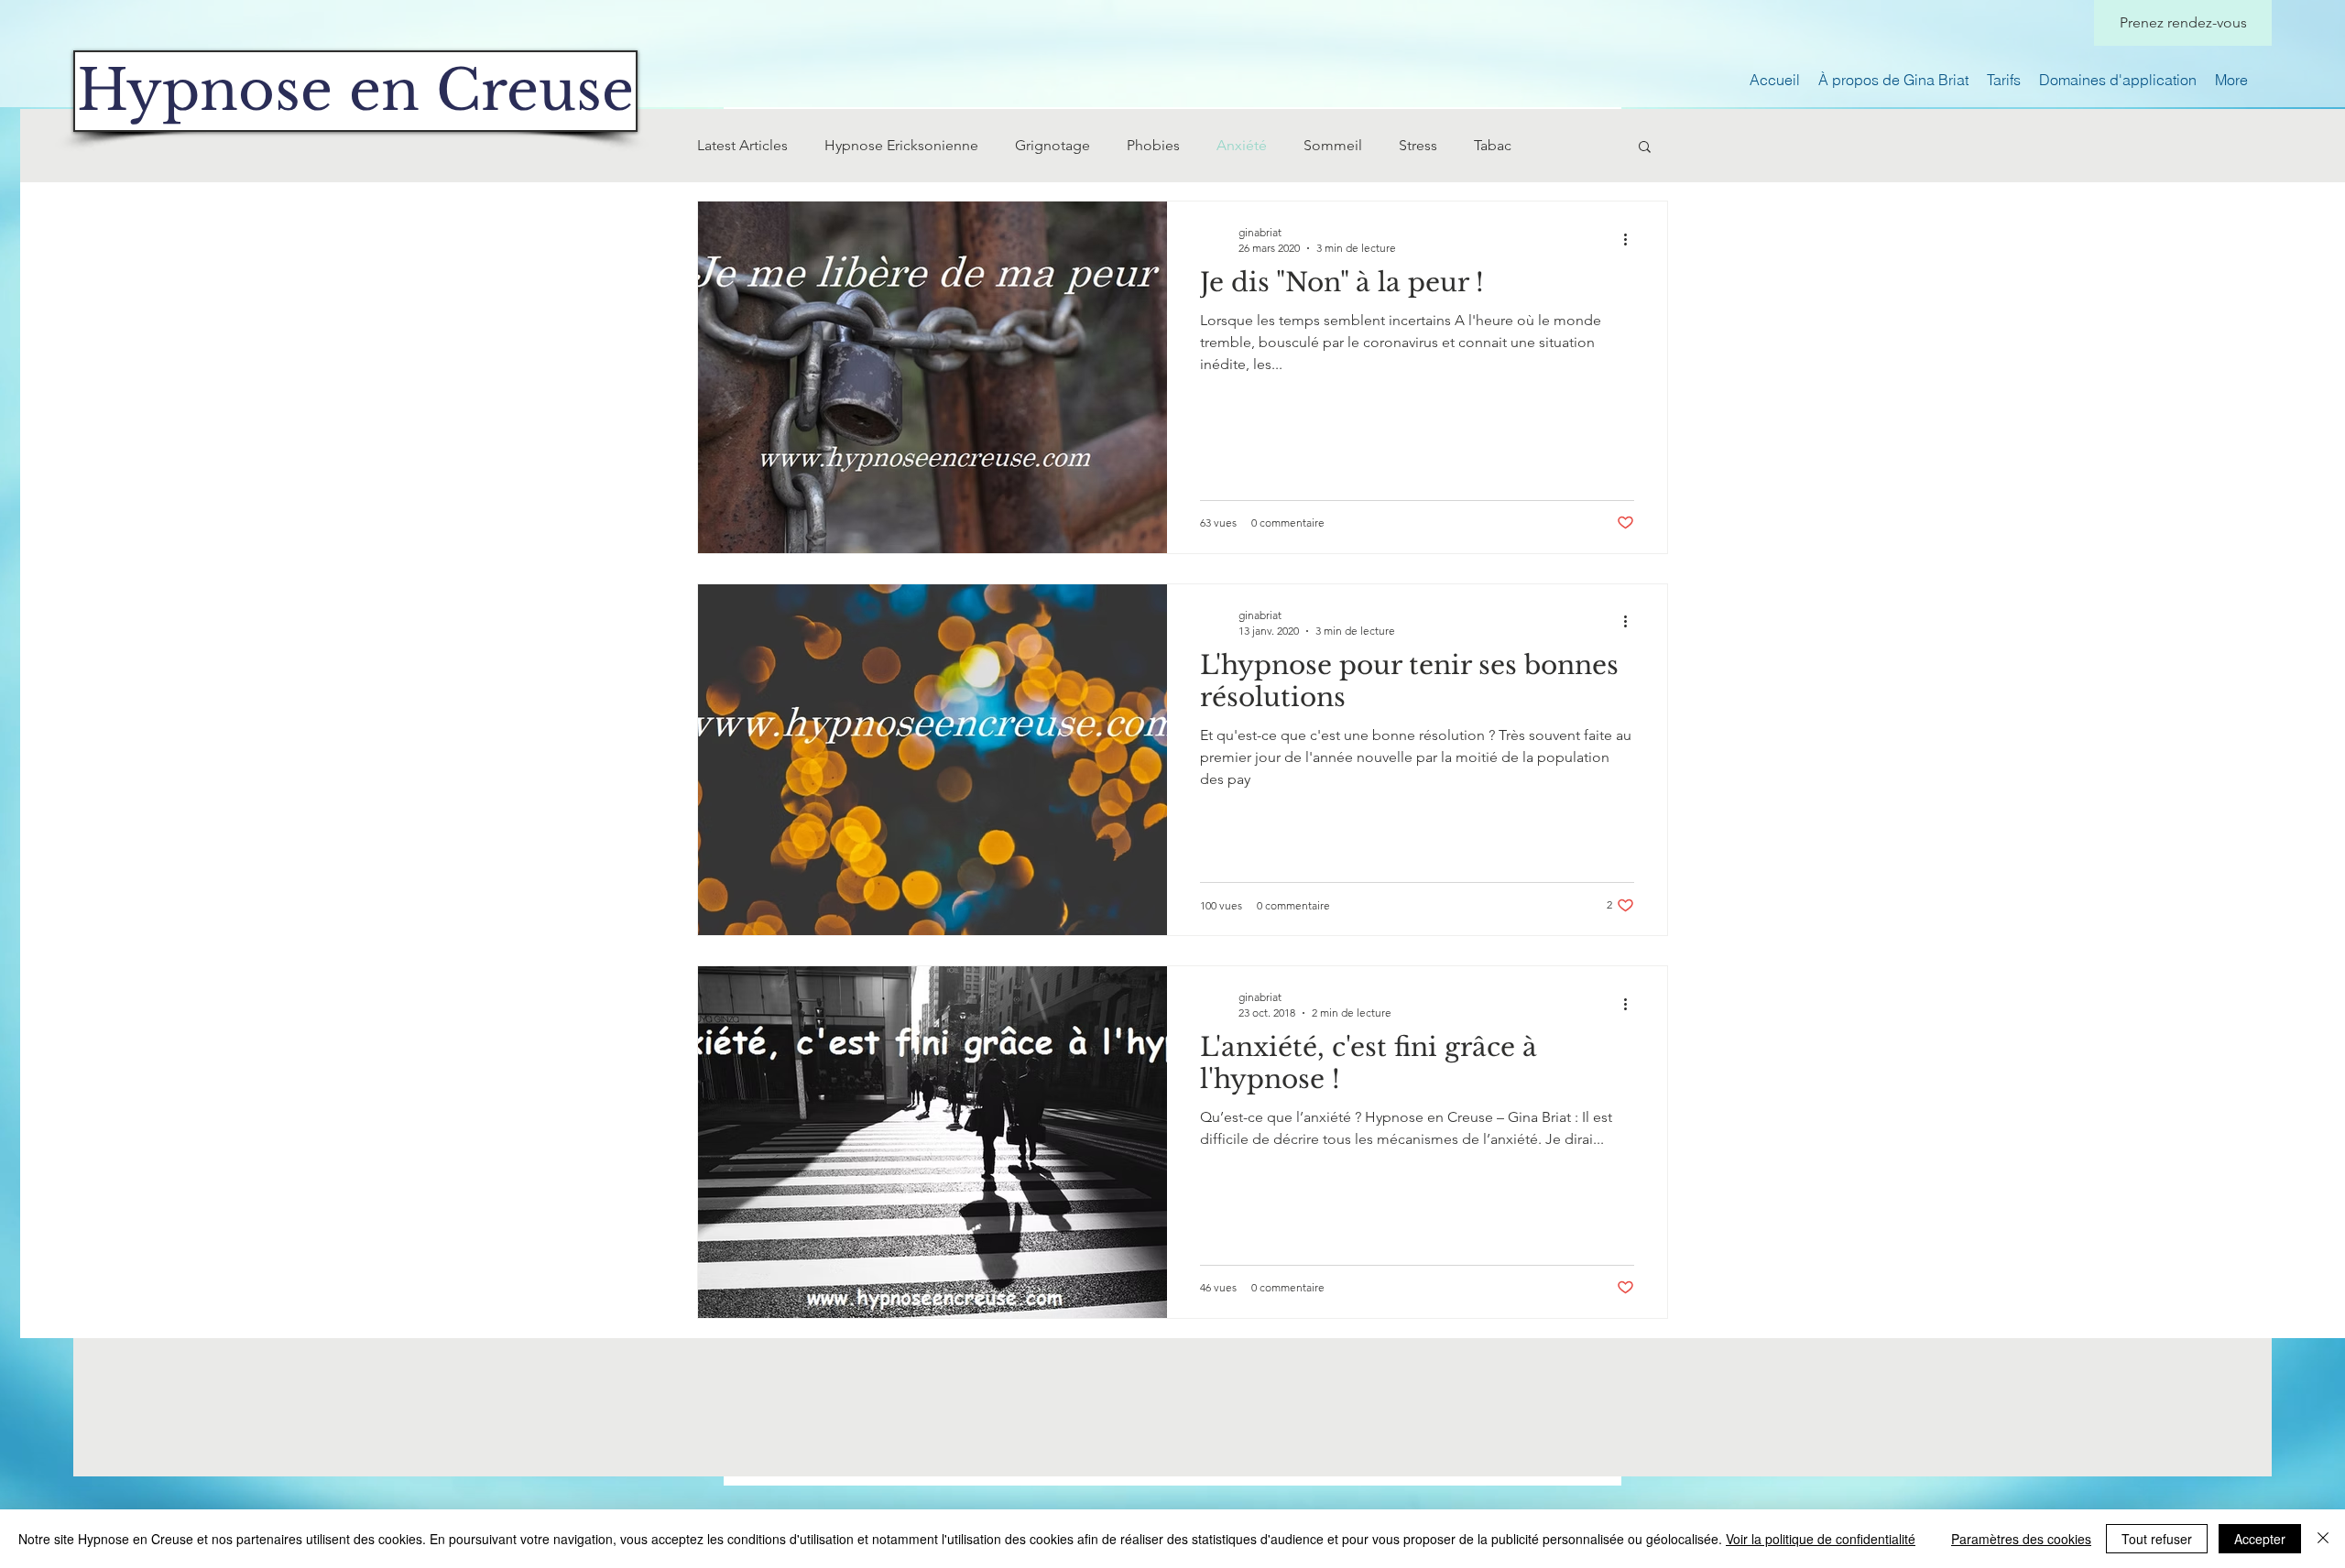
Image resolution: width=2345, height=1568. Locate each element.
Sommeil (1333, 145)
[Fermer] (2323, 1539)
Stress (1418, 145)
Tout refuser (2157, 1539)
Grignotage (1053, 145)
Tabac (1493, 145)
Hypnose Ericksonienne (901, 145)
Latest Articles (742, 145)
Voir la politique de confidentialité (1821, 1539)
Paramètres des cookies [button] (2021, 1539)
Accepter (2260, 1539)
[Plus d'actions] (1631, 239)
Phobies (1153, 145)
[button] (1645, 148)
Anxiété (1242, 145)
